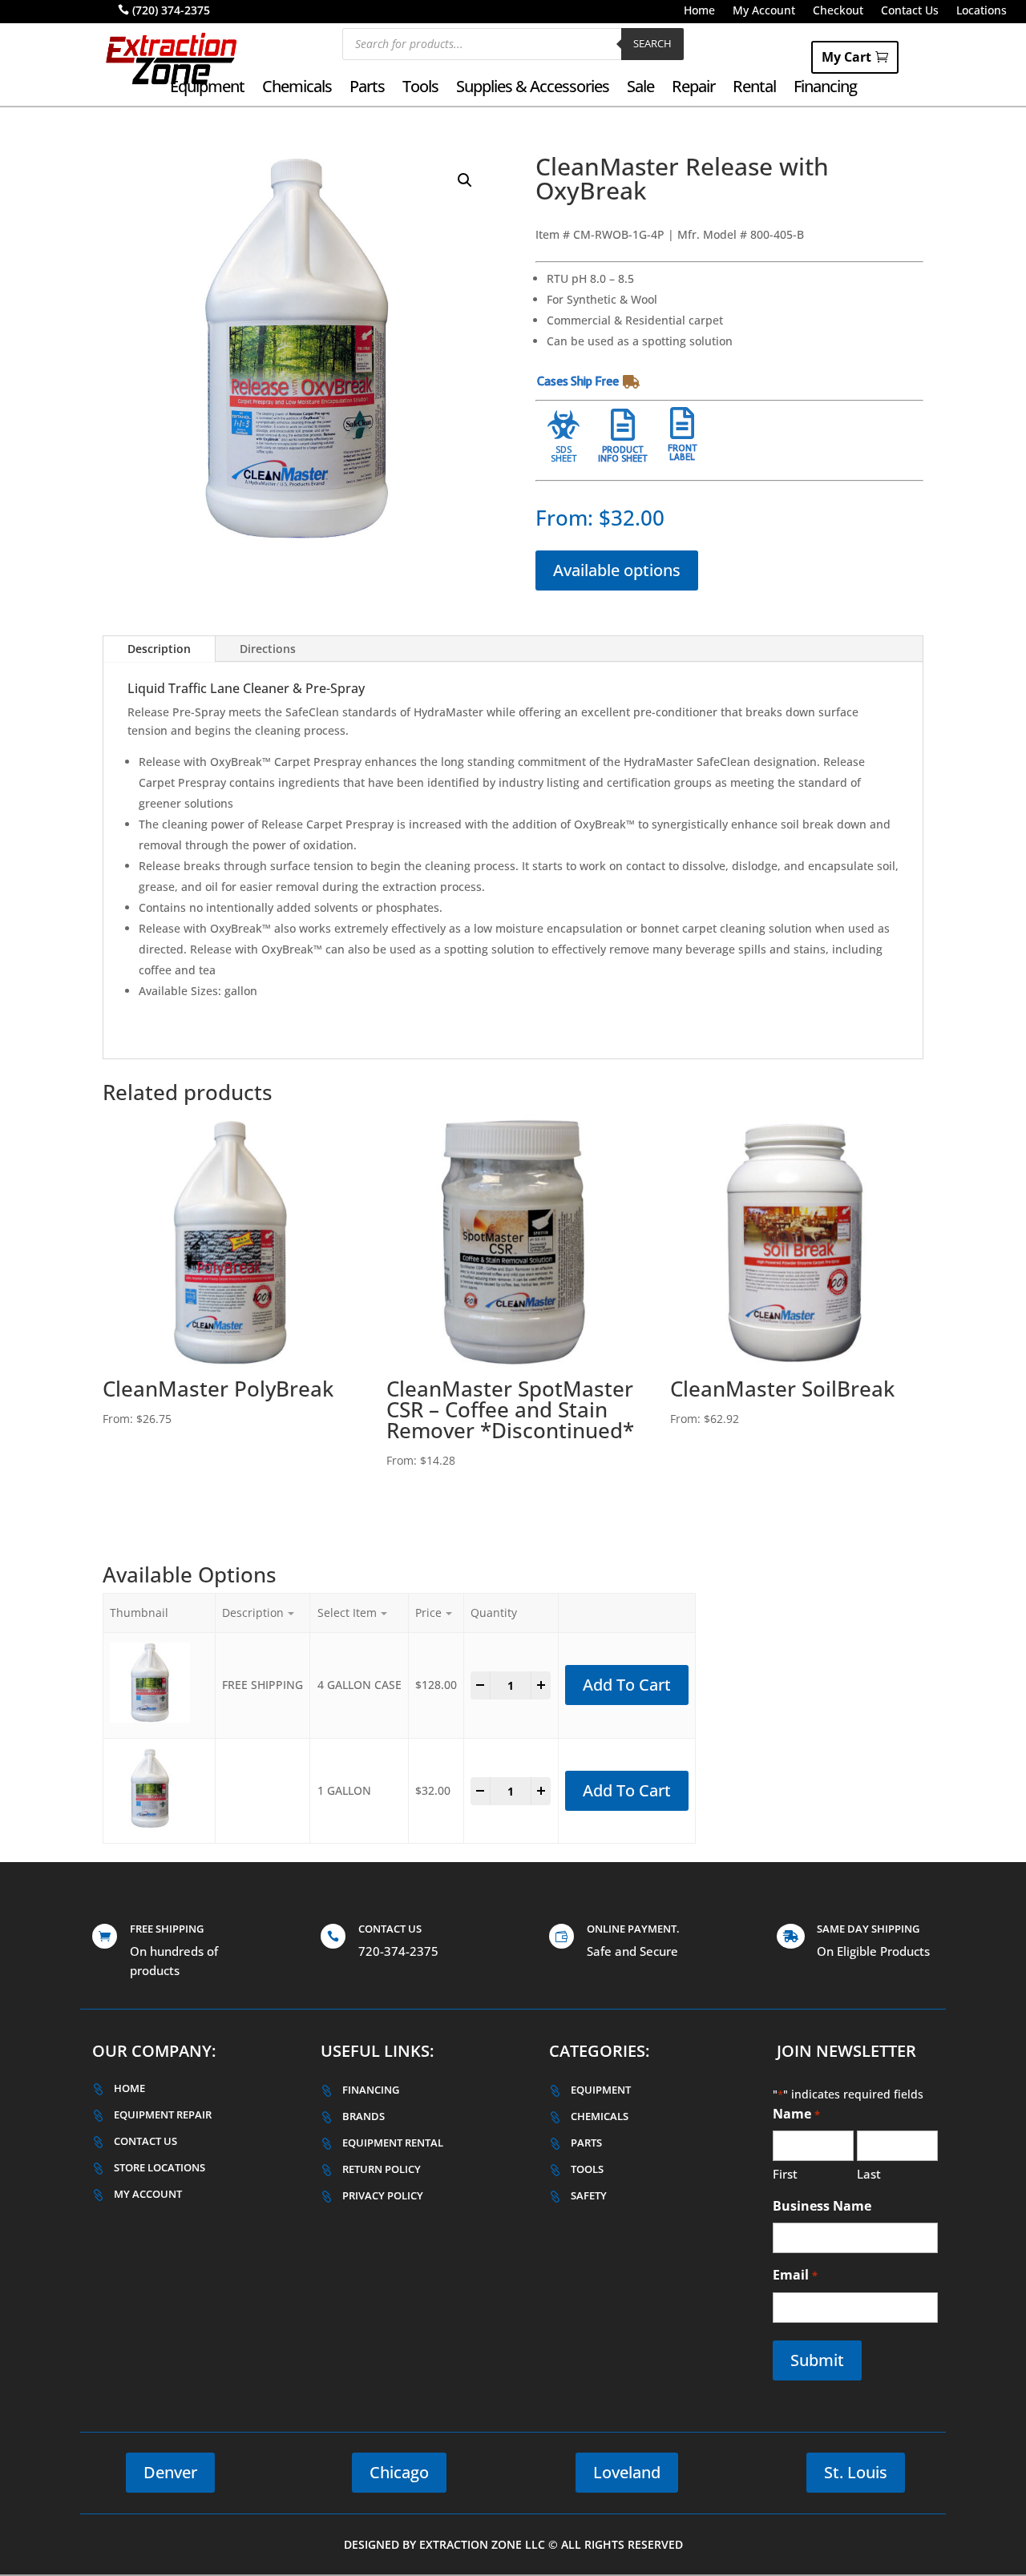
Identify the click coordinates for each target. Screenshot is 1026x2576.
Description (159, 649)
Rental (754, 89)
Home (699, 11)
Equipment (207, 89)
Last (869, 2174)
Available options (617, 570)
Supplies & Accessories (533, 89)
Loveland (627, 2472)
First (785, 2174)
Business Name (822, 2206)
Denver (170, 2472)
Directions (268, 649)
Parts (367, 89)
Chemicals (297, 89)
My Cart (846, 57)
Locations (982, 11)
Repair (693, 89)
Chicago (399, 2472)
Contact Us (910, 11)
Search (652, 43)
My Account (764, 11)
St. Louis (856, 2472)
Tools (420, 89)
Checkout (838, 11)
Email (795, 2275)
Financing (825, 89)
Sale (640, 89)
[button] (465, 180)
